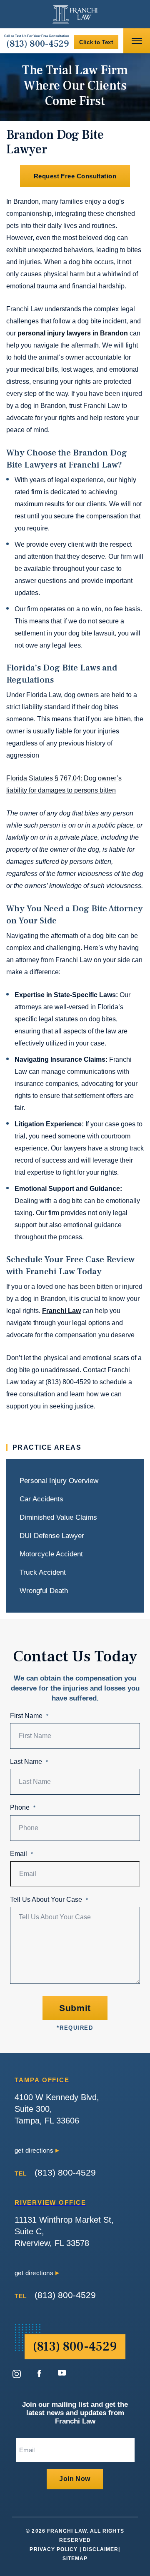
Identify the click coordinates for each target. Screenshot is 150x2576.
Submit (75, 2008)
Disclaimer (101, 2549)
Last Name (29, 1762)
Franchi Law (61, 1311)
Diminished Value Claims (58, 1517)
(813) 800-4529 (38, 44)
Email (21, 1854)
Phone (23, 1807)
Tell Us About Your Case (49, 1899)
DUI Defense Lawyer (52, 1536)
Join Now (75, 2479)
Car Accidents (41, 1499)
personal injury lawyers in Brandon (73, 333)
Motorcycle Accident (51, 1554)
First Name (29, 1716)
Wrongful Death (44, 1591)
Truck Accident (43, 1572)
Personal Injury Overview (59, 1481)
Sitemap (75, 2558)
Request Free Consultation (75, 176)
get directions (35, 2150)
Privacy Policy (54, 2549)
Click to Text (96, 42)
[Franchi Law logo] (75, 14)
